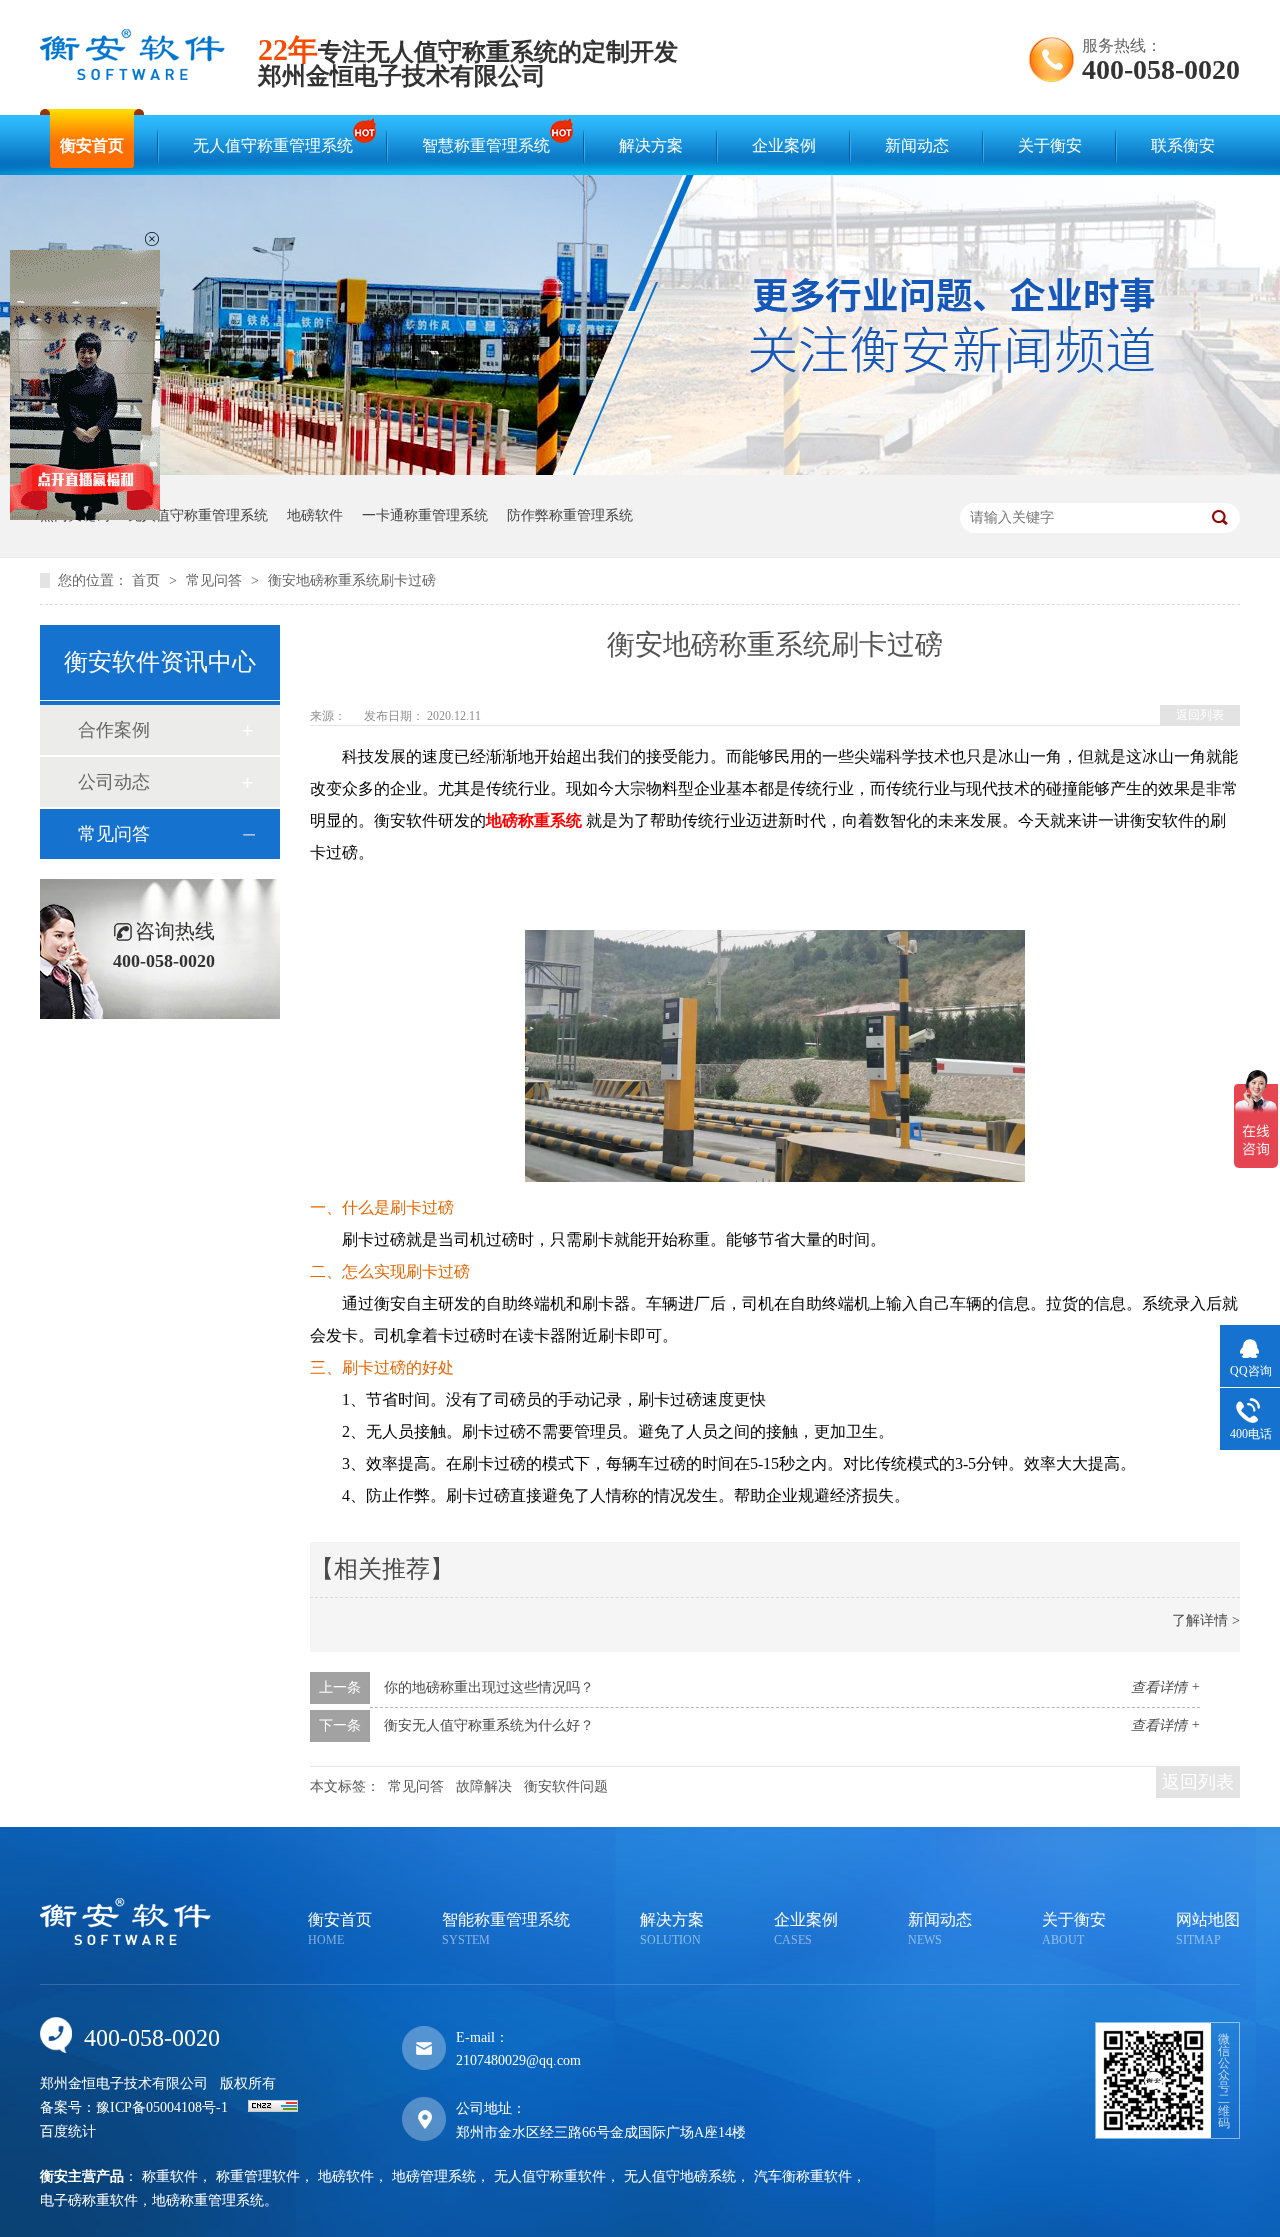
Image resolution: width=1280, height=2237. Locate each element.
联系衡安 (1183, 145)
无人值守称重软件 (550, 2176)
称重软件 (170, 2176)
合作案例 (114, 730)
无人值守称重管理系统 (273, 145)
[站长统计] (273, 2107)
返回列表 (1200, 715)
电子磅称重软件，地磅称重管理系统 (152, 2200)
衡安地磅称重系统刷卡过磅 (352, 580)
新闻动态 (917, 145)
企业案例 (784, 145)
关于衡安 (1050, 145)
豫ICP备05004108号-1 (162, 2107)
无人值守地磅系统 (680, 2176)
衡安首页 (92, 145)
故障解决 (484, 1786)
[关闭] (152, 239)
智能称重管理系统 (506, 1929)
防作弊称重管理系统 (570, 515)
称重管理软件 (258, 2176)
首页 (148, 580)
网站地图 (1208, 1929)
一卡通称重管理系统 (425, 515)
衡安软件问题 (566, 1786)
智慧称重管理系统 (486, 145)
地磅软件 (315, 515)
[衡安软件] (132, 75)
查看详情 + (1165, 1687)
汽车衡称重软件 (803, 2176)
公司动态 (114, 782)
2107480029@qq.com (518, 2060)
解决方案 (651, 145)
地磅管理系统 (434, 2176)
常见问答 (216, 580)
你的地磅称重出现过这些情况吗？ (489, 1687)
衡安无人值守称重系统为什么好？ (489, 1725)
